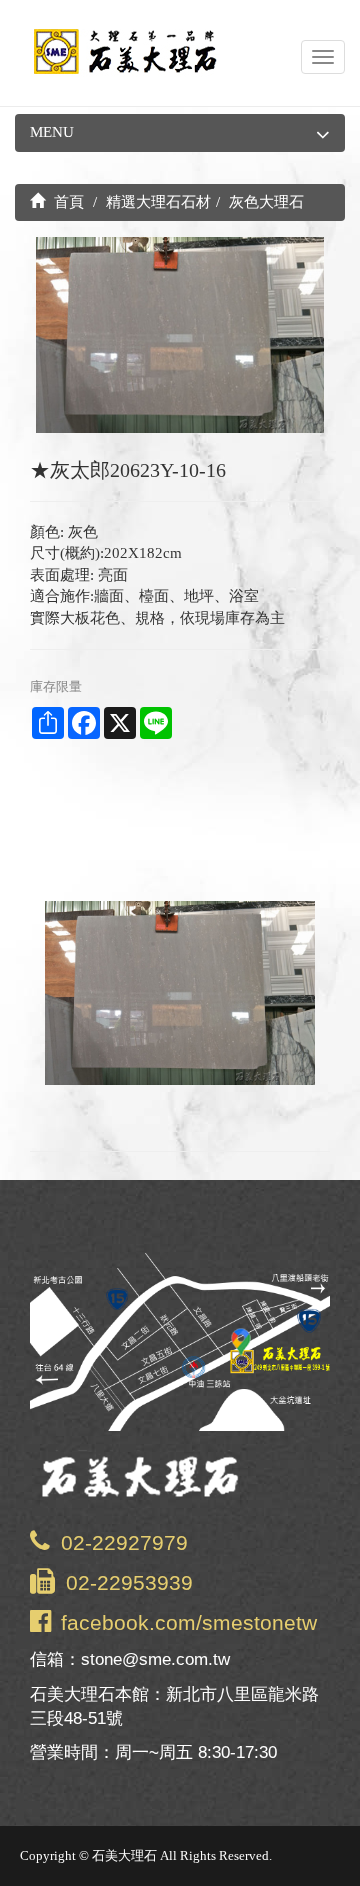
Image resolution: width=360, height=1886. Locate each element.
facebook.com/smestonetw (189, 1622)
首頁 (67, 202)
